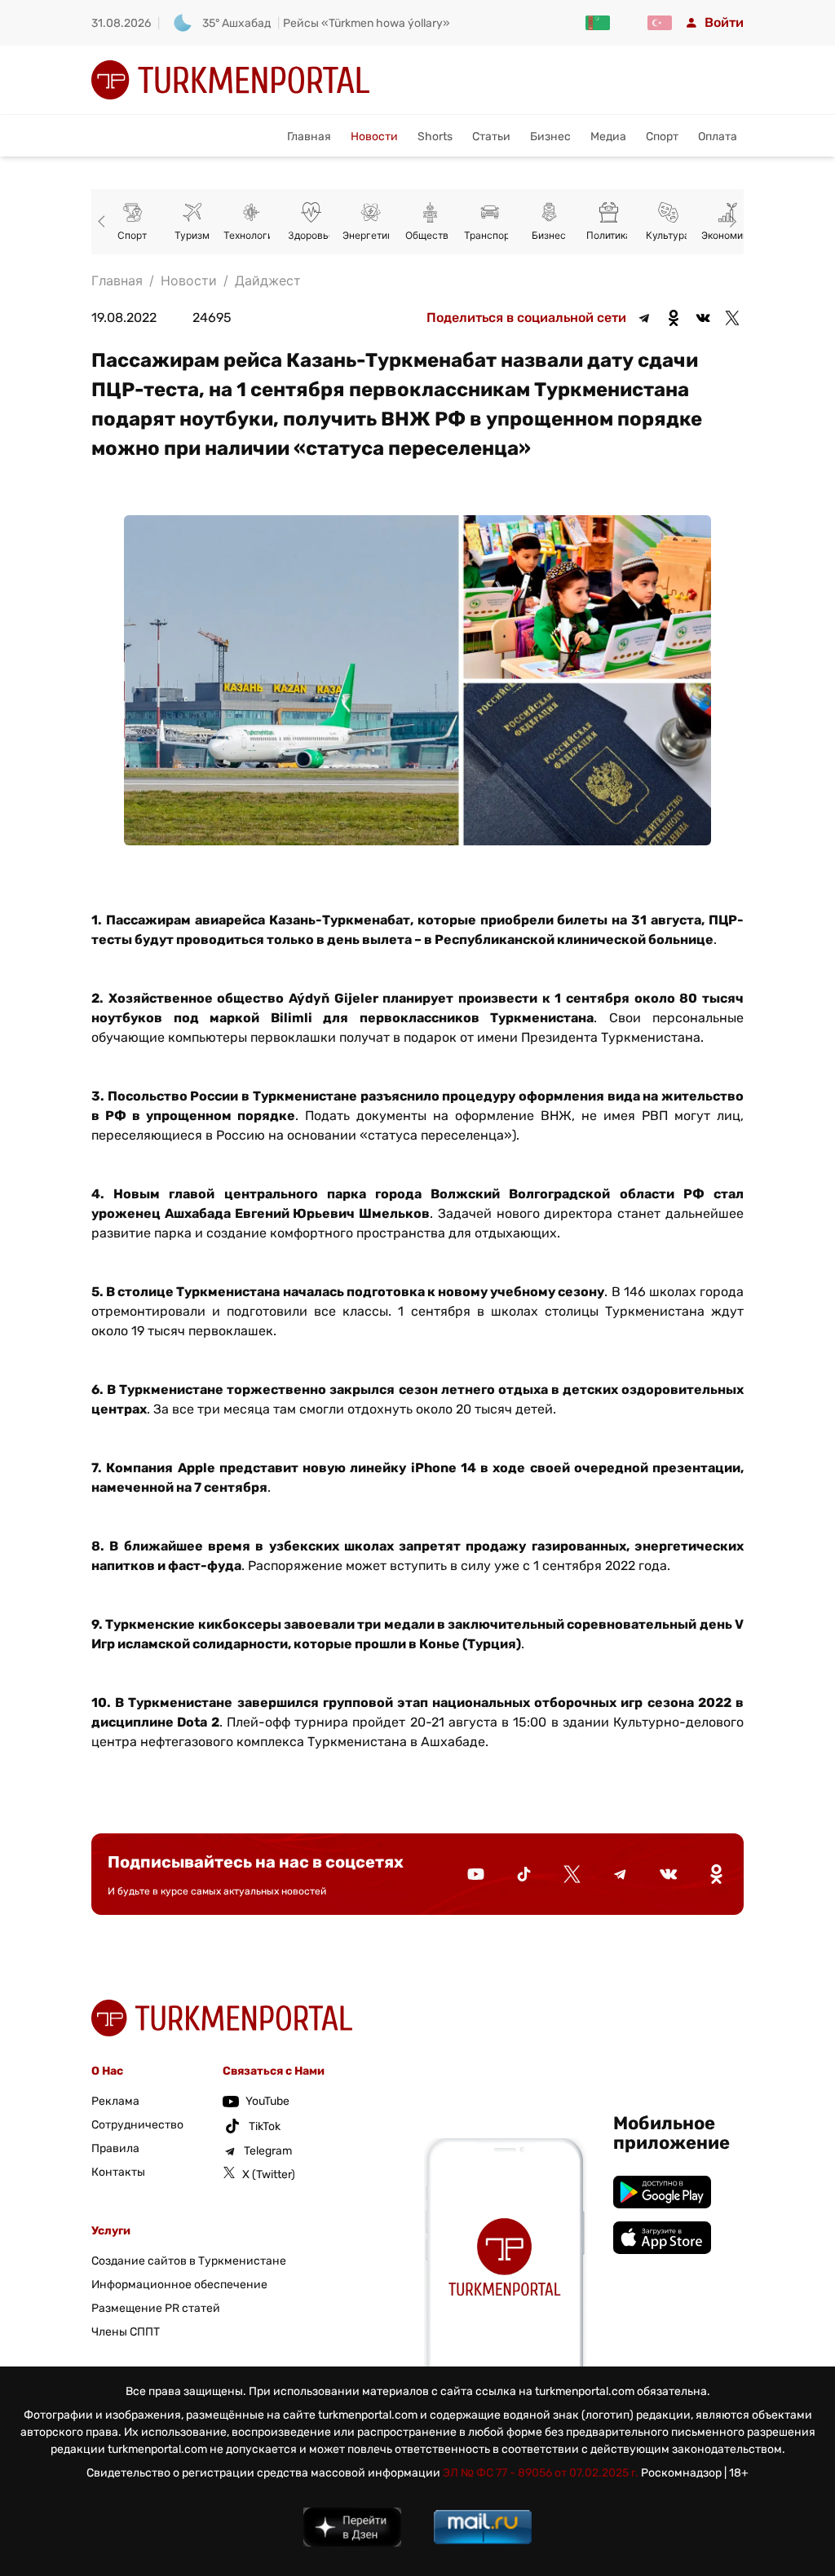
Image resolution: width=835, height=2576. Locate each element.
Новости (374, 137)
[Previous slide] (104, 222)
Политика (609, 235)
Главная (309, 137)
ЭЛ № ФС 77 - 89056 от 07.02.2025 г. (541, 2473)
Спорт (662, 137)
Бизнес (550, 137)
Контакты (118, 2172)
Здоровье (311, 235)
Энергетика (370, 235)
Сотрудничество (137, 2125)
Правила (115, 2148)
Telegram (268, 2151)
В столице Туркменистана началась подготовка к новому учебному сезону (355, 1292)
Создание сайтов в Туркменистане (189, 2261)
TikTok (265, 2126)
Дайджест (268, 280)
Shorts (435, 137)
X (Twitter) (269, 2175)
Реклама (115, 2101)
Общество (430, 235)
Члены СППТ (126, 2332)
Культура (668, 235)
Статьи (491, 137)
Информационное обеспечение (179, 2285)
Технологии (251, 235)
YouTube (267, 2101)
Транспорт (489, 235)
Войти (724, 22)
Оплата (718, 137)
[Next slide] (731, 222)
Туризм (192, 235)
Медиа (608, 137)
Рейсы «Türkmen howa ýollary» (367, 23)
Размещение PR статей (156, 2308)
